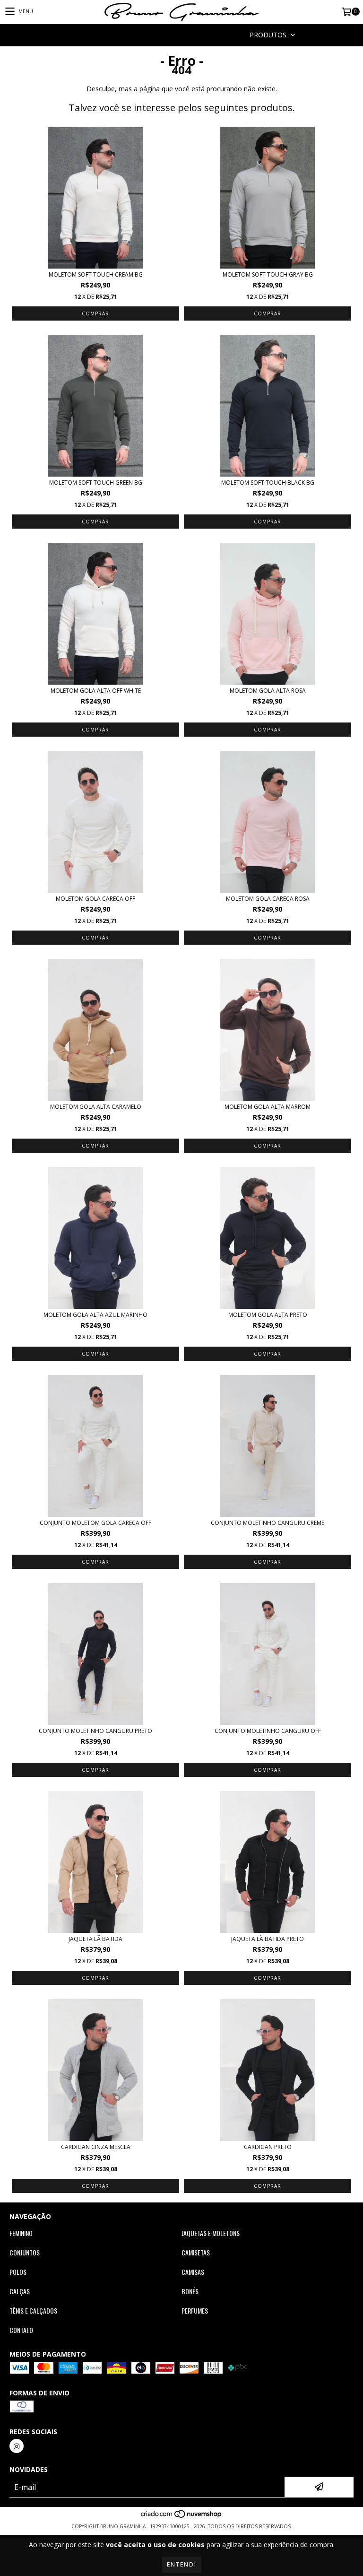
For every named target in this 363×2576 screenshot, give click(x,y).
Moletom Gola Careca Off (95, 899)
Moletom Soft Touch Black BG (268, 483)
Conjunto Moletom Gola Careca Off (95, 1523)
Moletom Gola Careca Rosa (268, 899)
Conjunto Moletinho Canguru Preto (95, 1731)
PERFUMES (195, 2311)
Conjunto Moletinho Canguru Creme (268, 1523)
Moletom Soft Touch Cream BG (96, 274)
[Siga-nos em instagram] (17, 2446)
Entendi (182, 2564)
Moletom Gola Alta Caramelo (96, 1107)
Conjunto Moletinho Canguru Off (268, 1731)
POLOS (18, 2272)
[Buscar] (167, 35)
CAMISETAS (196, 2253)
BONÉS (190, 2291)
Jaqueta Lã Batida (95, 1939)
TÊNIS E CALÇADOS (33, 2311)
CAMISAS (193, 2272)
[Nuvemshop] (182, 2517)
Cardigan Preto (268, 2147)
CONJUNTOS (25, 2253)
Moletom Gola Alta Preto (268, 1315)
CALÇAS (20, 2291)
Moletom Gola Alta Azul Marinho (95, 1315)
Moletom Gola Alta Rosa (268, 691)
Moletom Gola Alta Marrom (268, 1107)
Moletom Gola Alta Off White (96, 691)
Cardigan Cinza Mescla (96, 2147)
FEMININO (21, 2233)
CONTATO (21, 2330)
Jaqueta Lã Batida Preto (268, 1939)
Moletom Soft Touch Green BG (96, 483)
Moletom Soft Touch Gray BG (268, 274)
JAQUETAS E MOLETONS (211, 2233)
